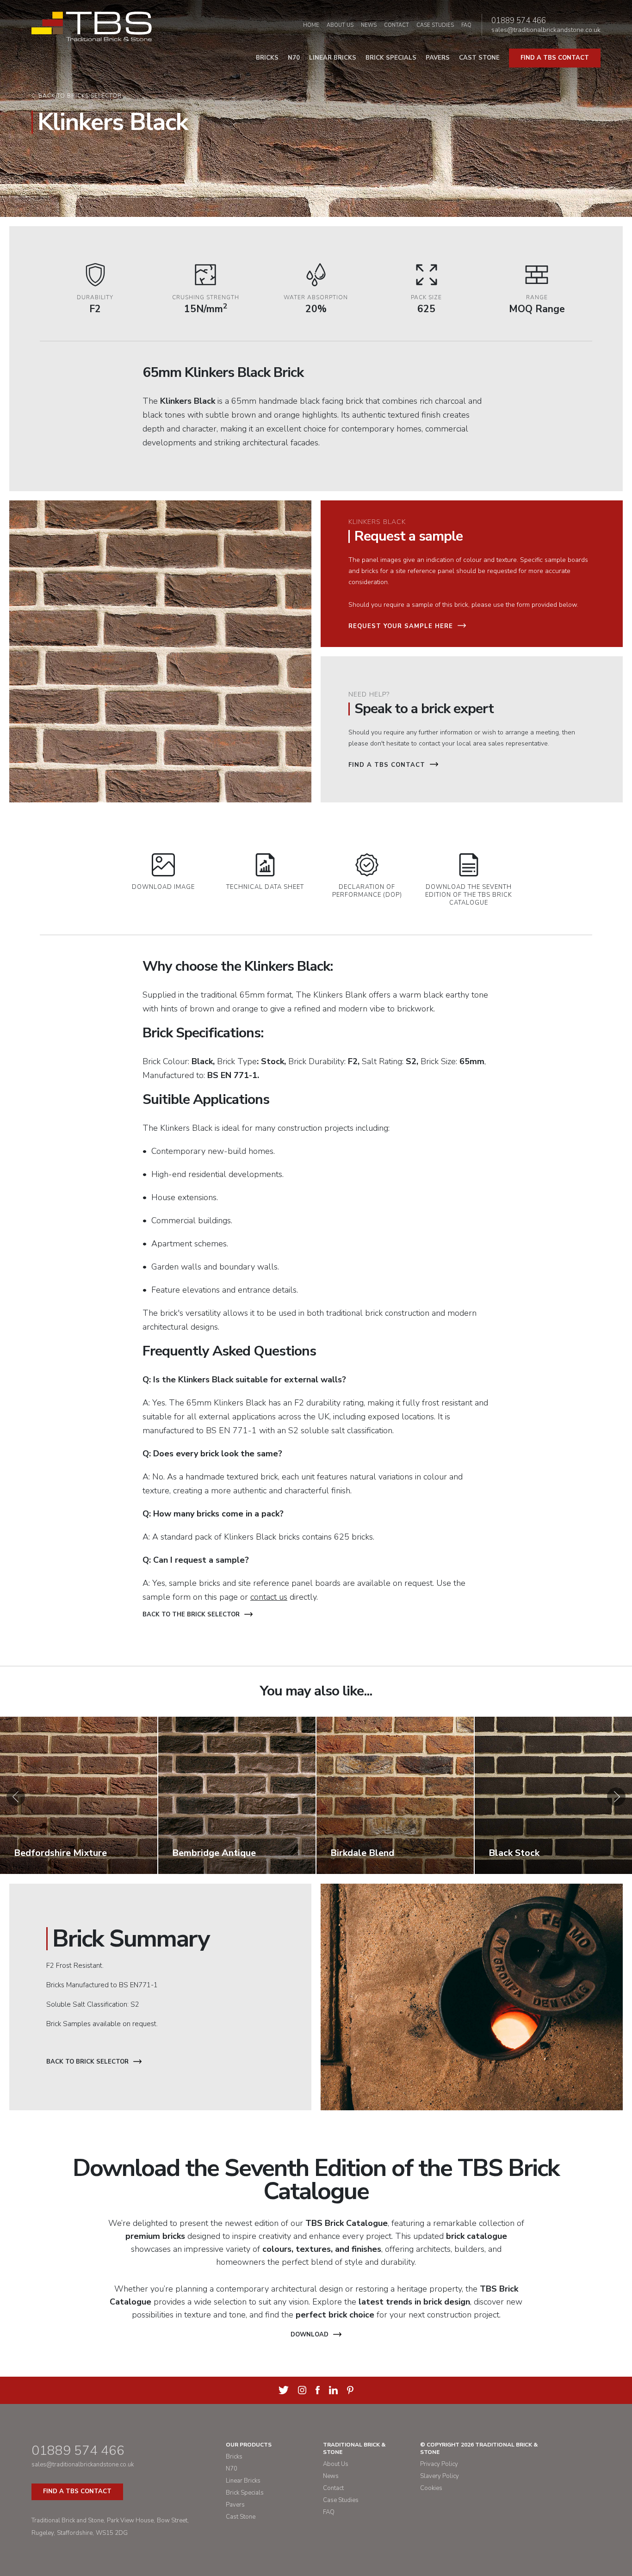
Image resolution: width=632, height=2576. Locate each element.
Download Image (163, 887)
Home (311, 25)
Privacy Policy (439, 2464)
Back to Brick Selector (87, 2062)
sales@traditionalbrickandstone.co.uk (546, 30)
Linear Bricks (333, 58)
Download (310, 2335)
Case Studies (435, 25)
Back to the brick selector (191, 1615)
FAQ (466, 25)
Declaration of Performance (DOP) (367, 891)
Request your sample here (401, 626)
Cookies (431, 2488)
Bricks (267, 58)
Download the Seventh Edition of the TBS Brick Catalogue (469, 895)
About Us (340, 25)
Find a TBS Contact (387, 765)
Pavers (438, 58)
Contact (397, 25)
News (369, 25)
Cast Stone (479, 58)
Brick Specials (391, 58)
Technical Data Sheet (265, 887)
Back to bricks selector (80, 96)
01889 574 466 (519, 21)
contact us (269, 1597)
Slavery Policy (440, 2476)
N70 (294, 58)
